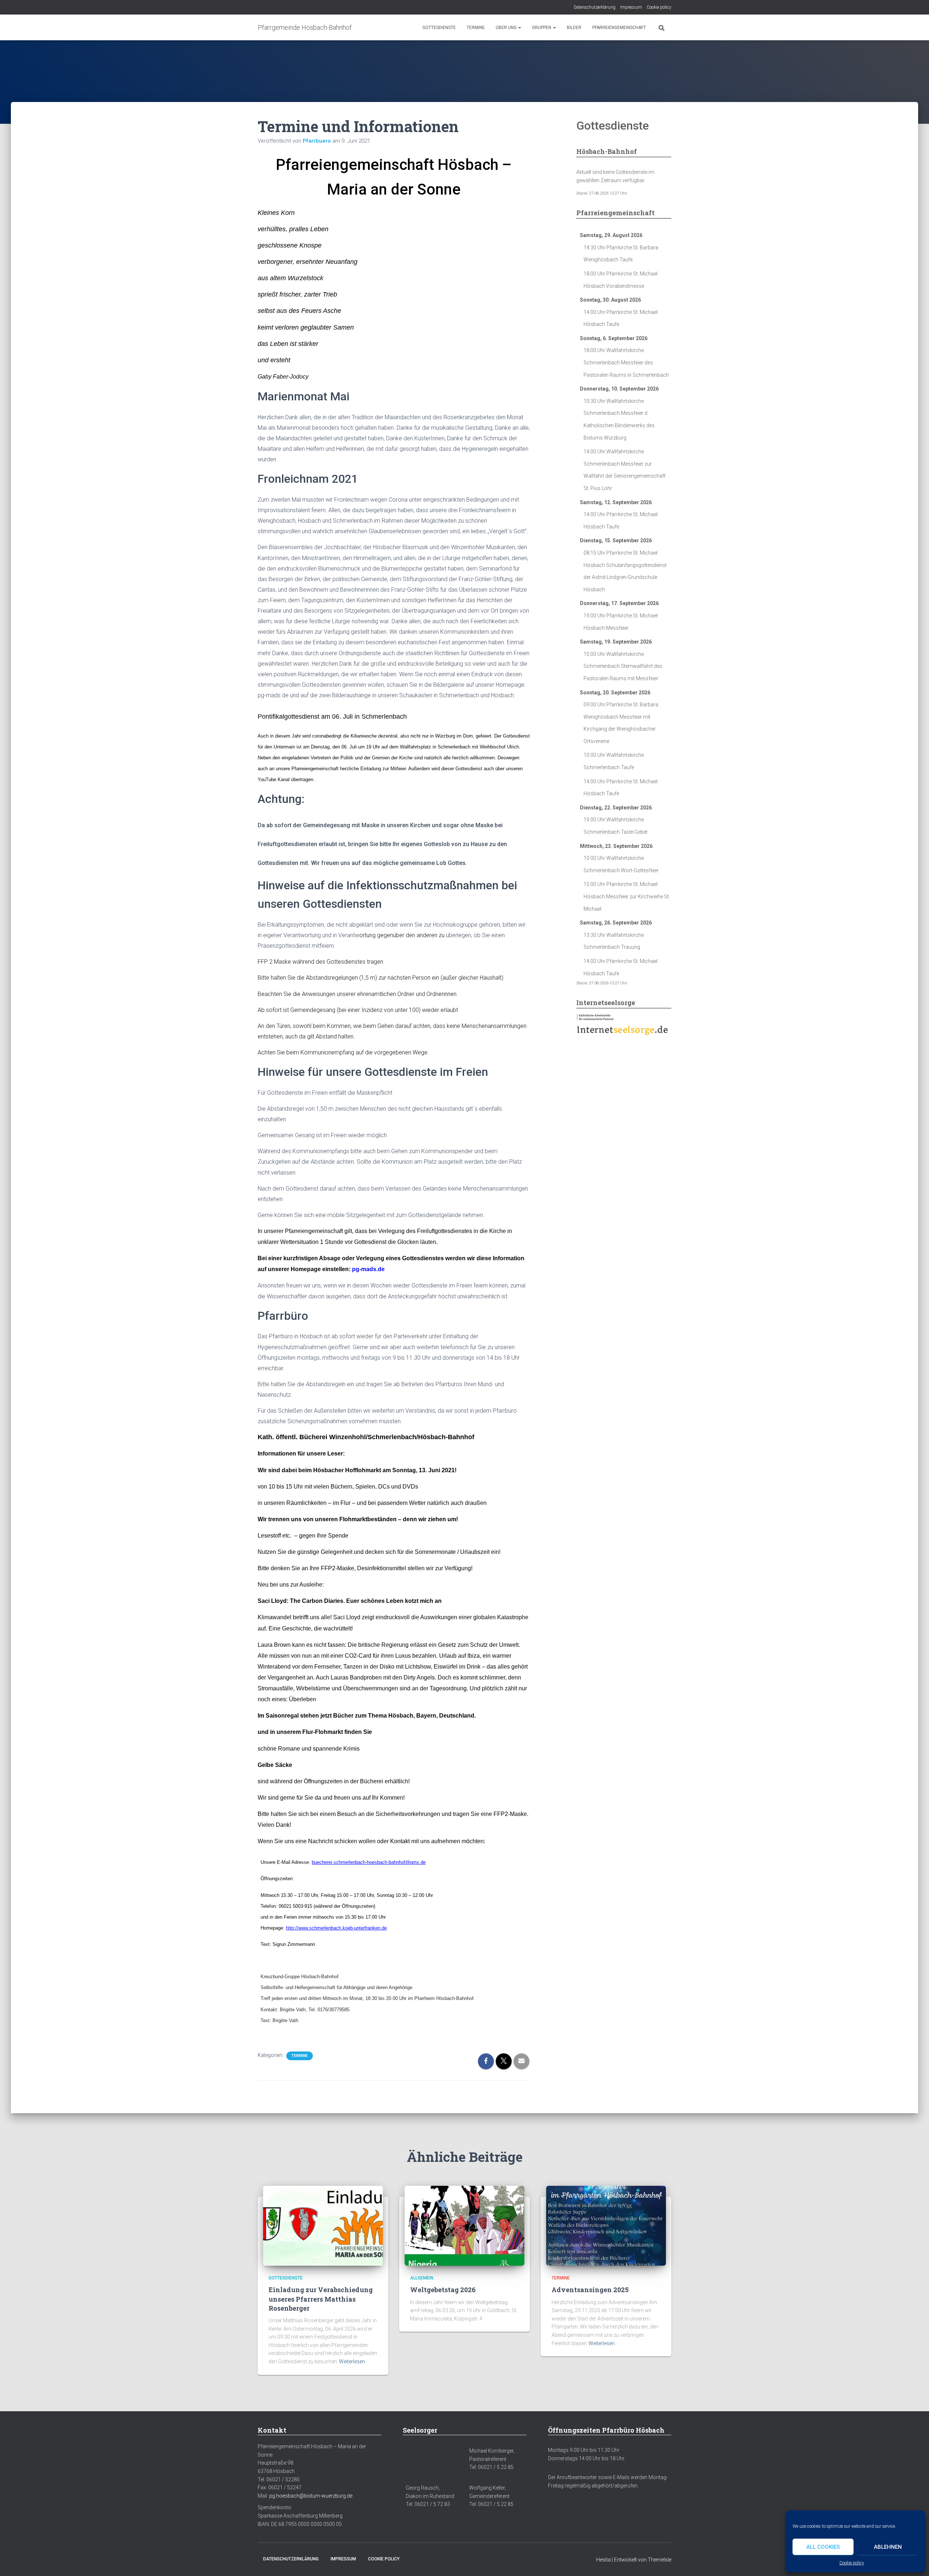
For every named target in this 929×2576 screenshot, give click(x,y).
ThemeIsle (660, 2560)
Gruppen (542, 28)
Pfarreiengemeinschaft (619, 28)
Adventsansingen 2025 (590, 2290)
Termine (476, 28)
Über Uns (507, 28)
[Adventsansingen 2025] (606, 2225)
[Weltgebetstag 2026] (464, 2225)
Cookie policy (852, 2563)
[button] (519, 28)
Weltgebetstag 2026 (443, 2290)
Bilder (574, 28)
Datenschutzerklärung (595, 7)
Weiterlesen (352, 2361)
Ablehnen (888, 2547)
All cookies (823, 2547)
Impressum (631, 7)
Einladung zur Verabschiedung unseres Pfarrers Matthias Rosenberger (321, 2299)
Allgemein (422, 2278)
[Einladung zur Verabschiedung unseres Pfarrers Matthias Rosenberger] (323, 2225)
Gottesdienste (439, 28)
